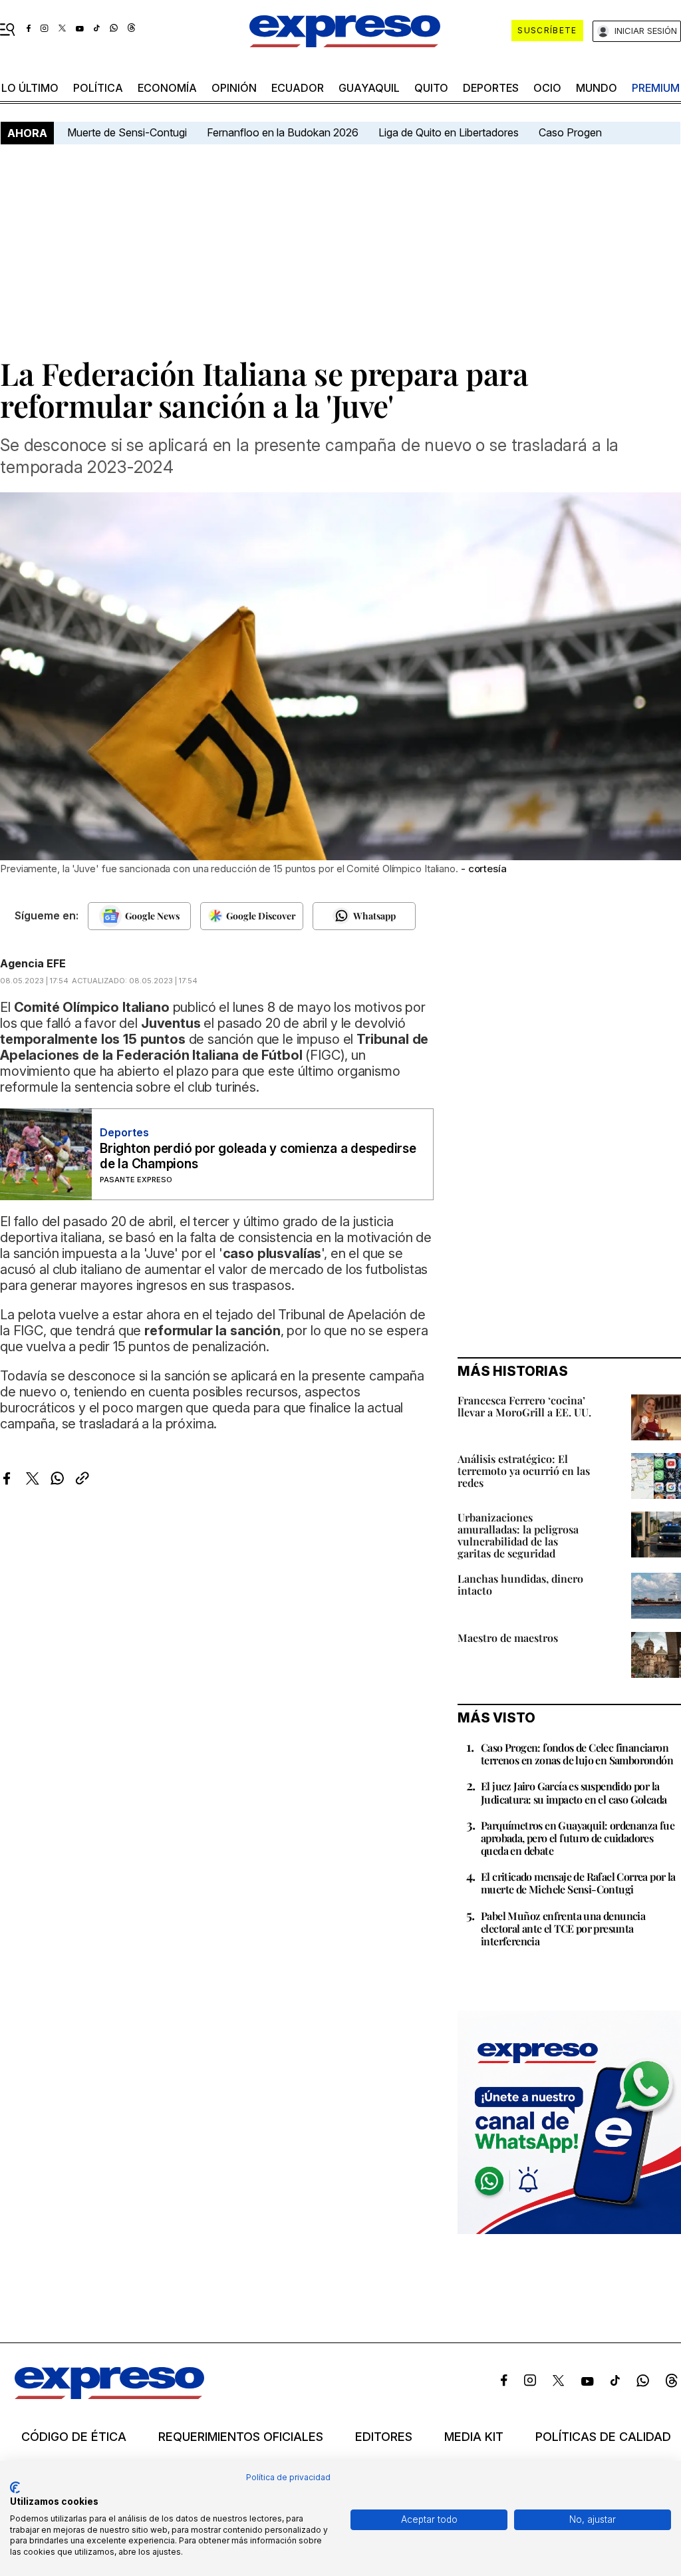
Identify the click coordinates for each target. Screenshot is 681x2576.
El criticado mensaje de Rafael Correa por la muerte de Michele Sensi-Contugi (578, 1883)
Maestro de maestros (508, 1638)
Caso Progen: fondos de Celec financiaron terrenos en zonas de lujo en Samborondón (577, 1754)
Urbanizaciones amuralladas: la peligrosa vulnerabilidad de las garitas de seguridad (518, 1535)
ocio (547, 88)
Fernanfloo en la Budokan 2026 (283, 132)
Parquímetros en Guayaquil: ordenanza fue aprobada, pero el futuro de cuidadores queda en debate (578, 1838)
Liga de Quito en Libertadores (449, 132)
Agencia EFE (33, 963)
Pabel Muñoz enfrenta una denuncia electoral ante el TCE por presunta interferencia (563, 1928)
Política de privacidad (288, 2477)
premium (656, 88)
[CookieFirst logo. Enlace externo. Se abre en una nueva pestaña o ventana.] (15, 2488)
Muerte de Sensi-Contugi (127, 132)
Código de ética (74, 2437)
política (98, 88)
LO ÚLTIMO (30, 88)
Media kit (474, 2437)
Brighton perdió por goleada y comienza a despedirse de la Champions (258, 1156)
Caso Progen (570, 132)
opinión (234, 88)
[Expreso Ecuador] (109, 2395)
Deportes (491, 88)
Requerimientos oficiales (241, 2437)
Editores (384, 2437)
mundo (597, 88)
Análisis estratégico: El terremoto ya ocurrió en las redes (524, 1471)
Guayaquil (369, 88)
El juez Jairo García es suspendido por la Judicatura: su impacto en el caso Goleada (574, 1792)
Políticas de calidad (603, 2437)
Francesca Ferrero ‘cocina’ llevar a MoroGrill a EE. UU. (524, 1406)
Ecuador (298, 88)
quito (431, 88)
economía (167, 88)
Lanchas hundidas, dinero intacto (520, 1584)
